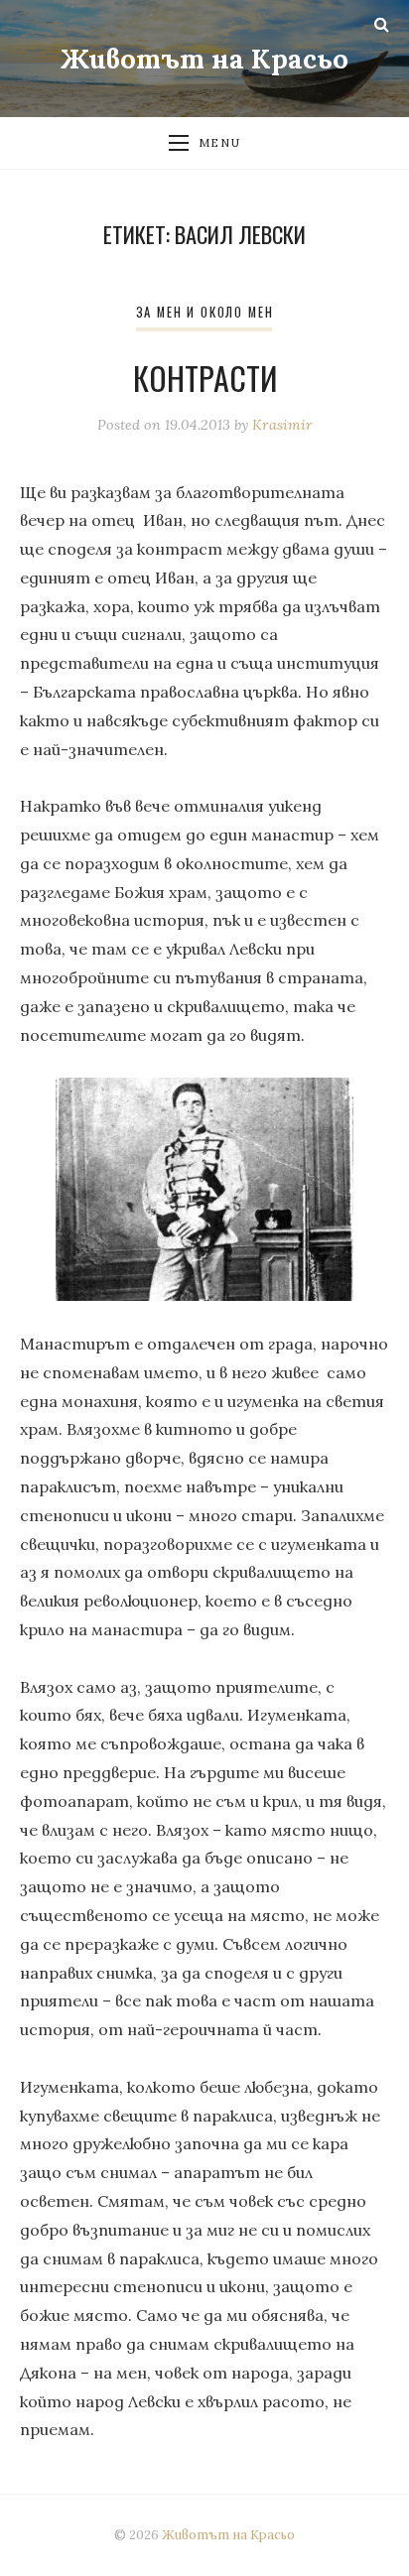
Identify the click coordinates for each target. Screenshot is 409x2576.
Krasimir (282, 425)
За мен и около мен (205, 312)
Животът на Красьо (204, 59)
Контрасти (205, 378)
